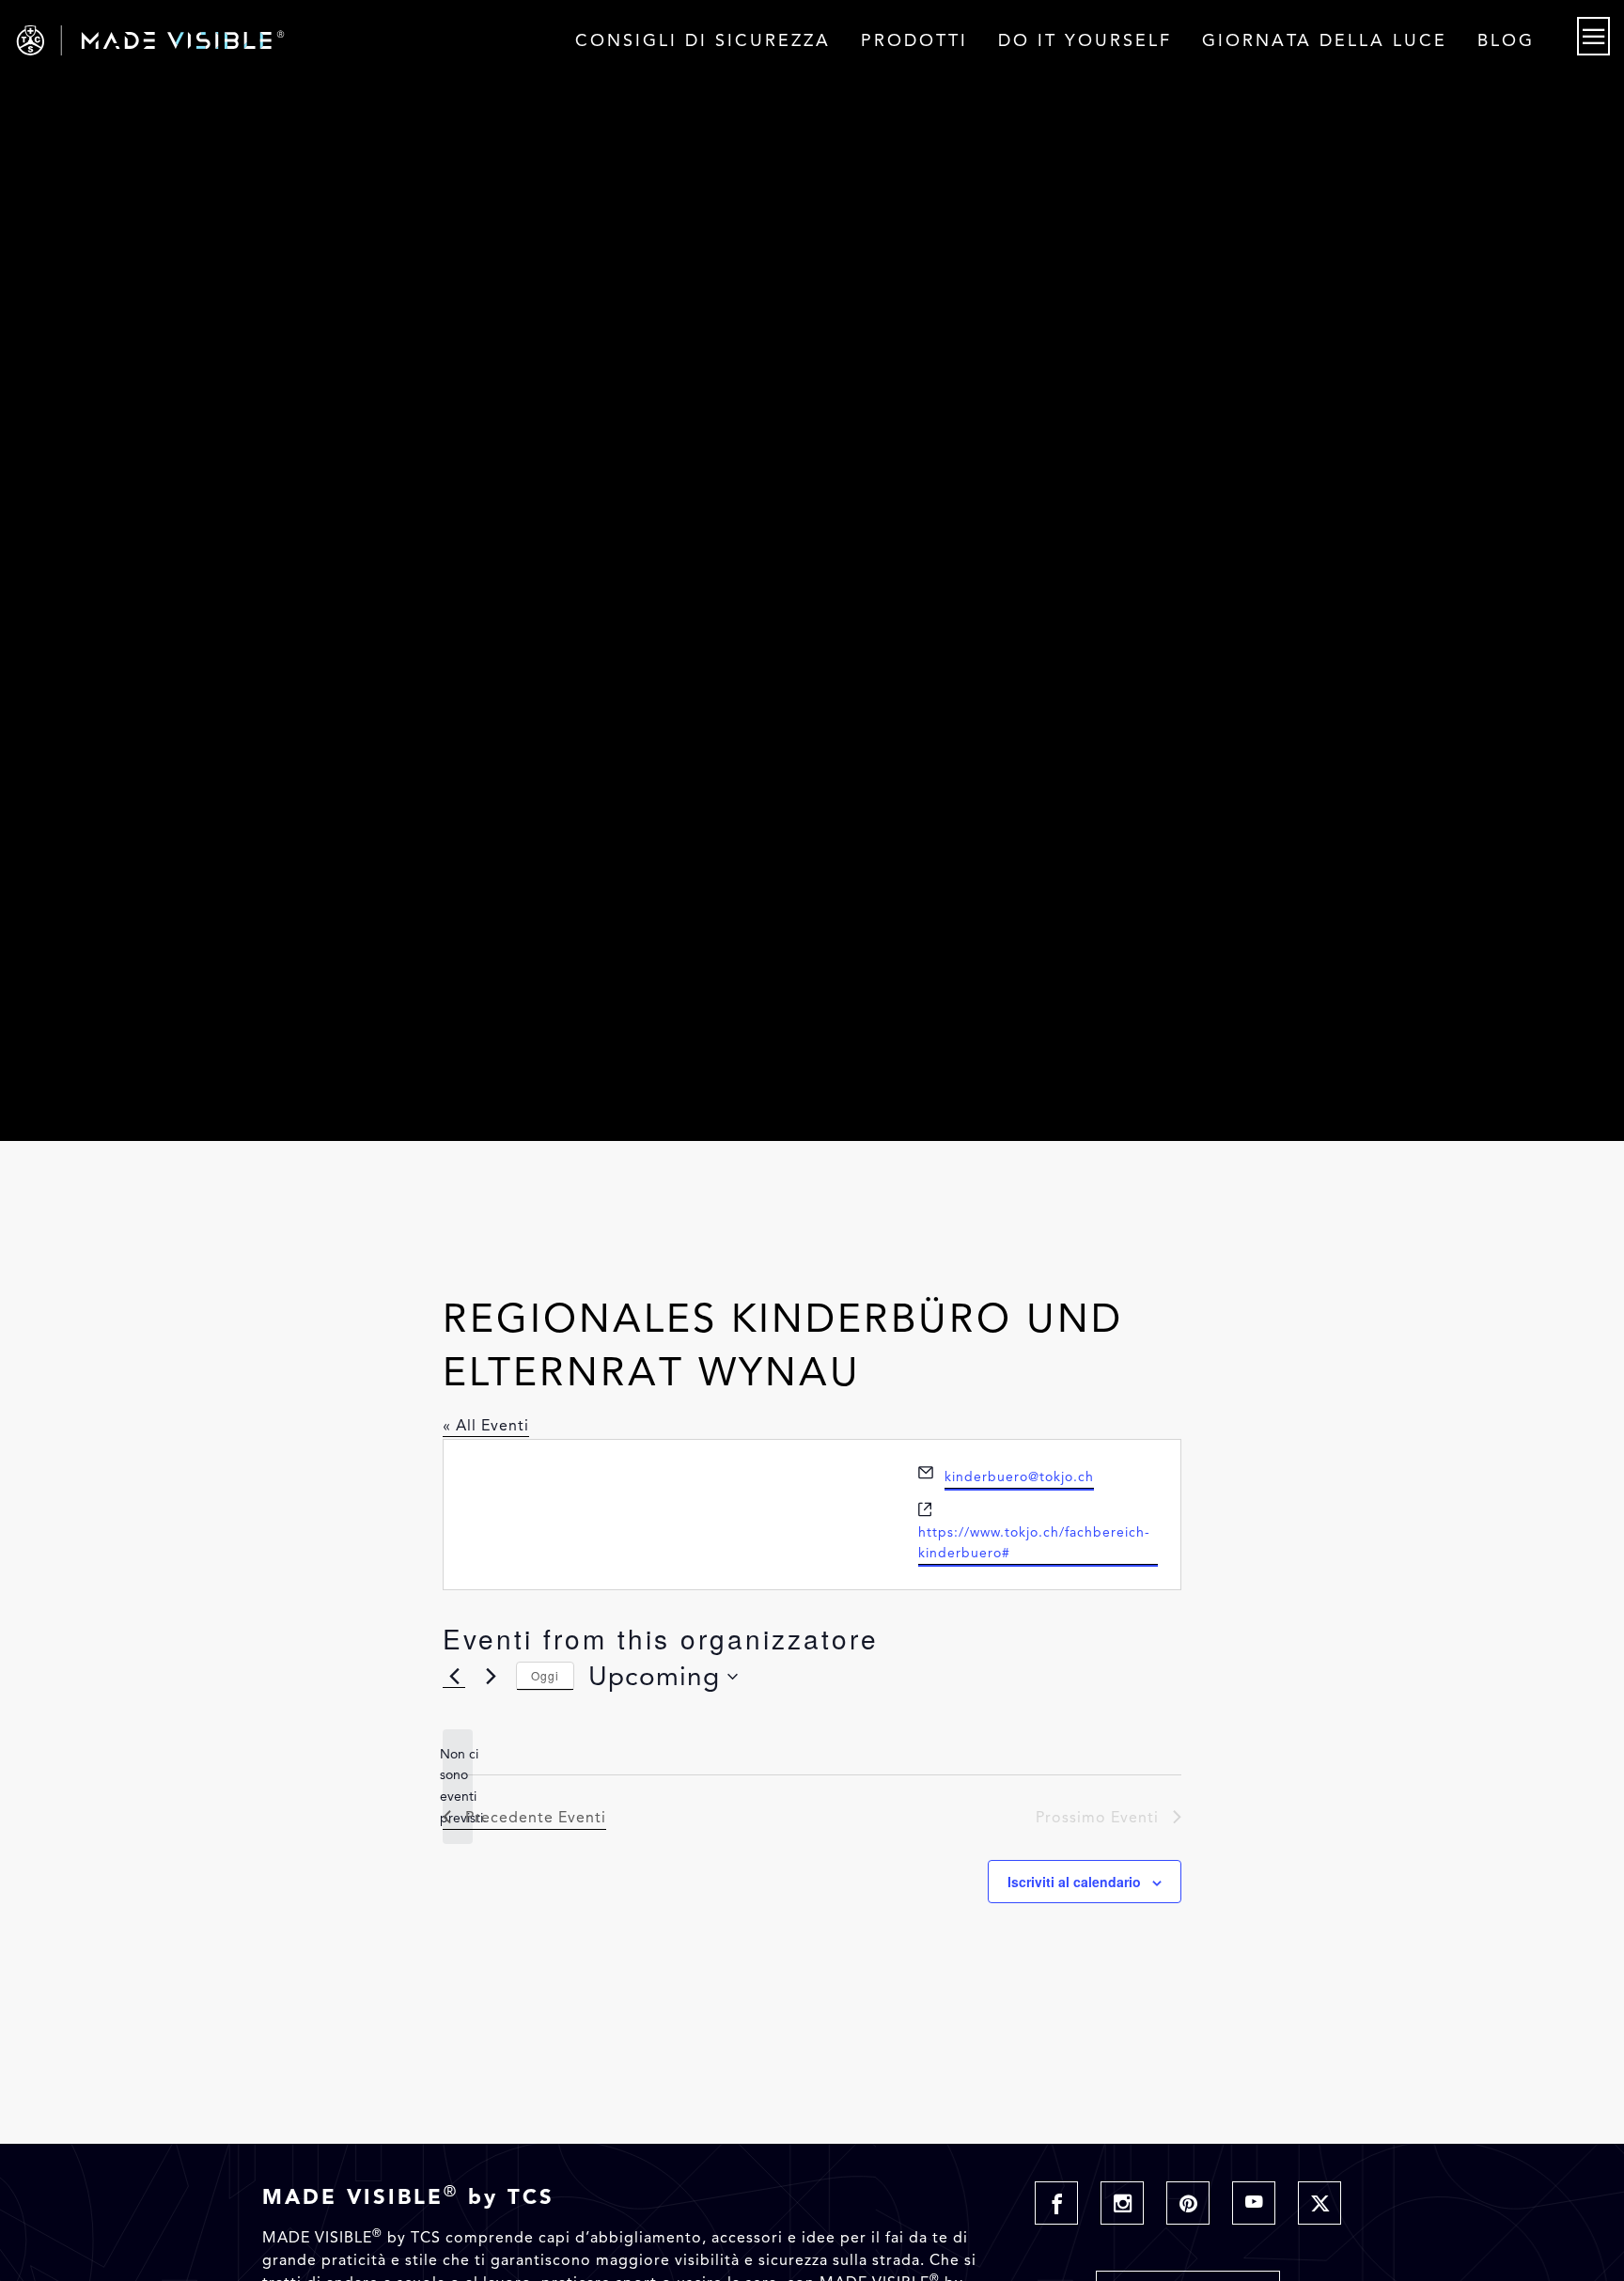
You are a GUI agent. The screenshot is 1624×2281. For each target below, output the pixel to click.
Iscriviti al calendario (1074, 1882)
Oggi (545, 1675)
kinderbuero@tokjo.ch (1019, 1477)
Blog (1506, 40)
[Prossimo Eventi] (491, 1677)
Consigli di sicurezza (703, 40)
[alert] (458, 1787)
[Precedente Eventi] (454, 1677)
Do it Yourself (1085, 40)
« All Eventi (486, 1425)
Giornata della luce (1325, 40)
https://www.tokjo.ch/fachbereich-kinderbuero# (1034, 1543)
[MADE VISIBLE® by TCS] (326, 40)
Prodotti (914, 40)
